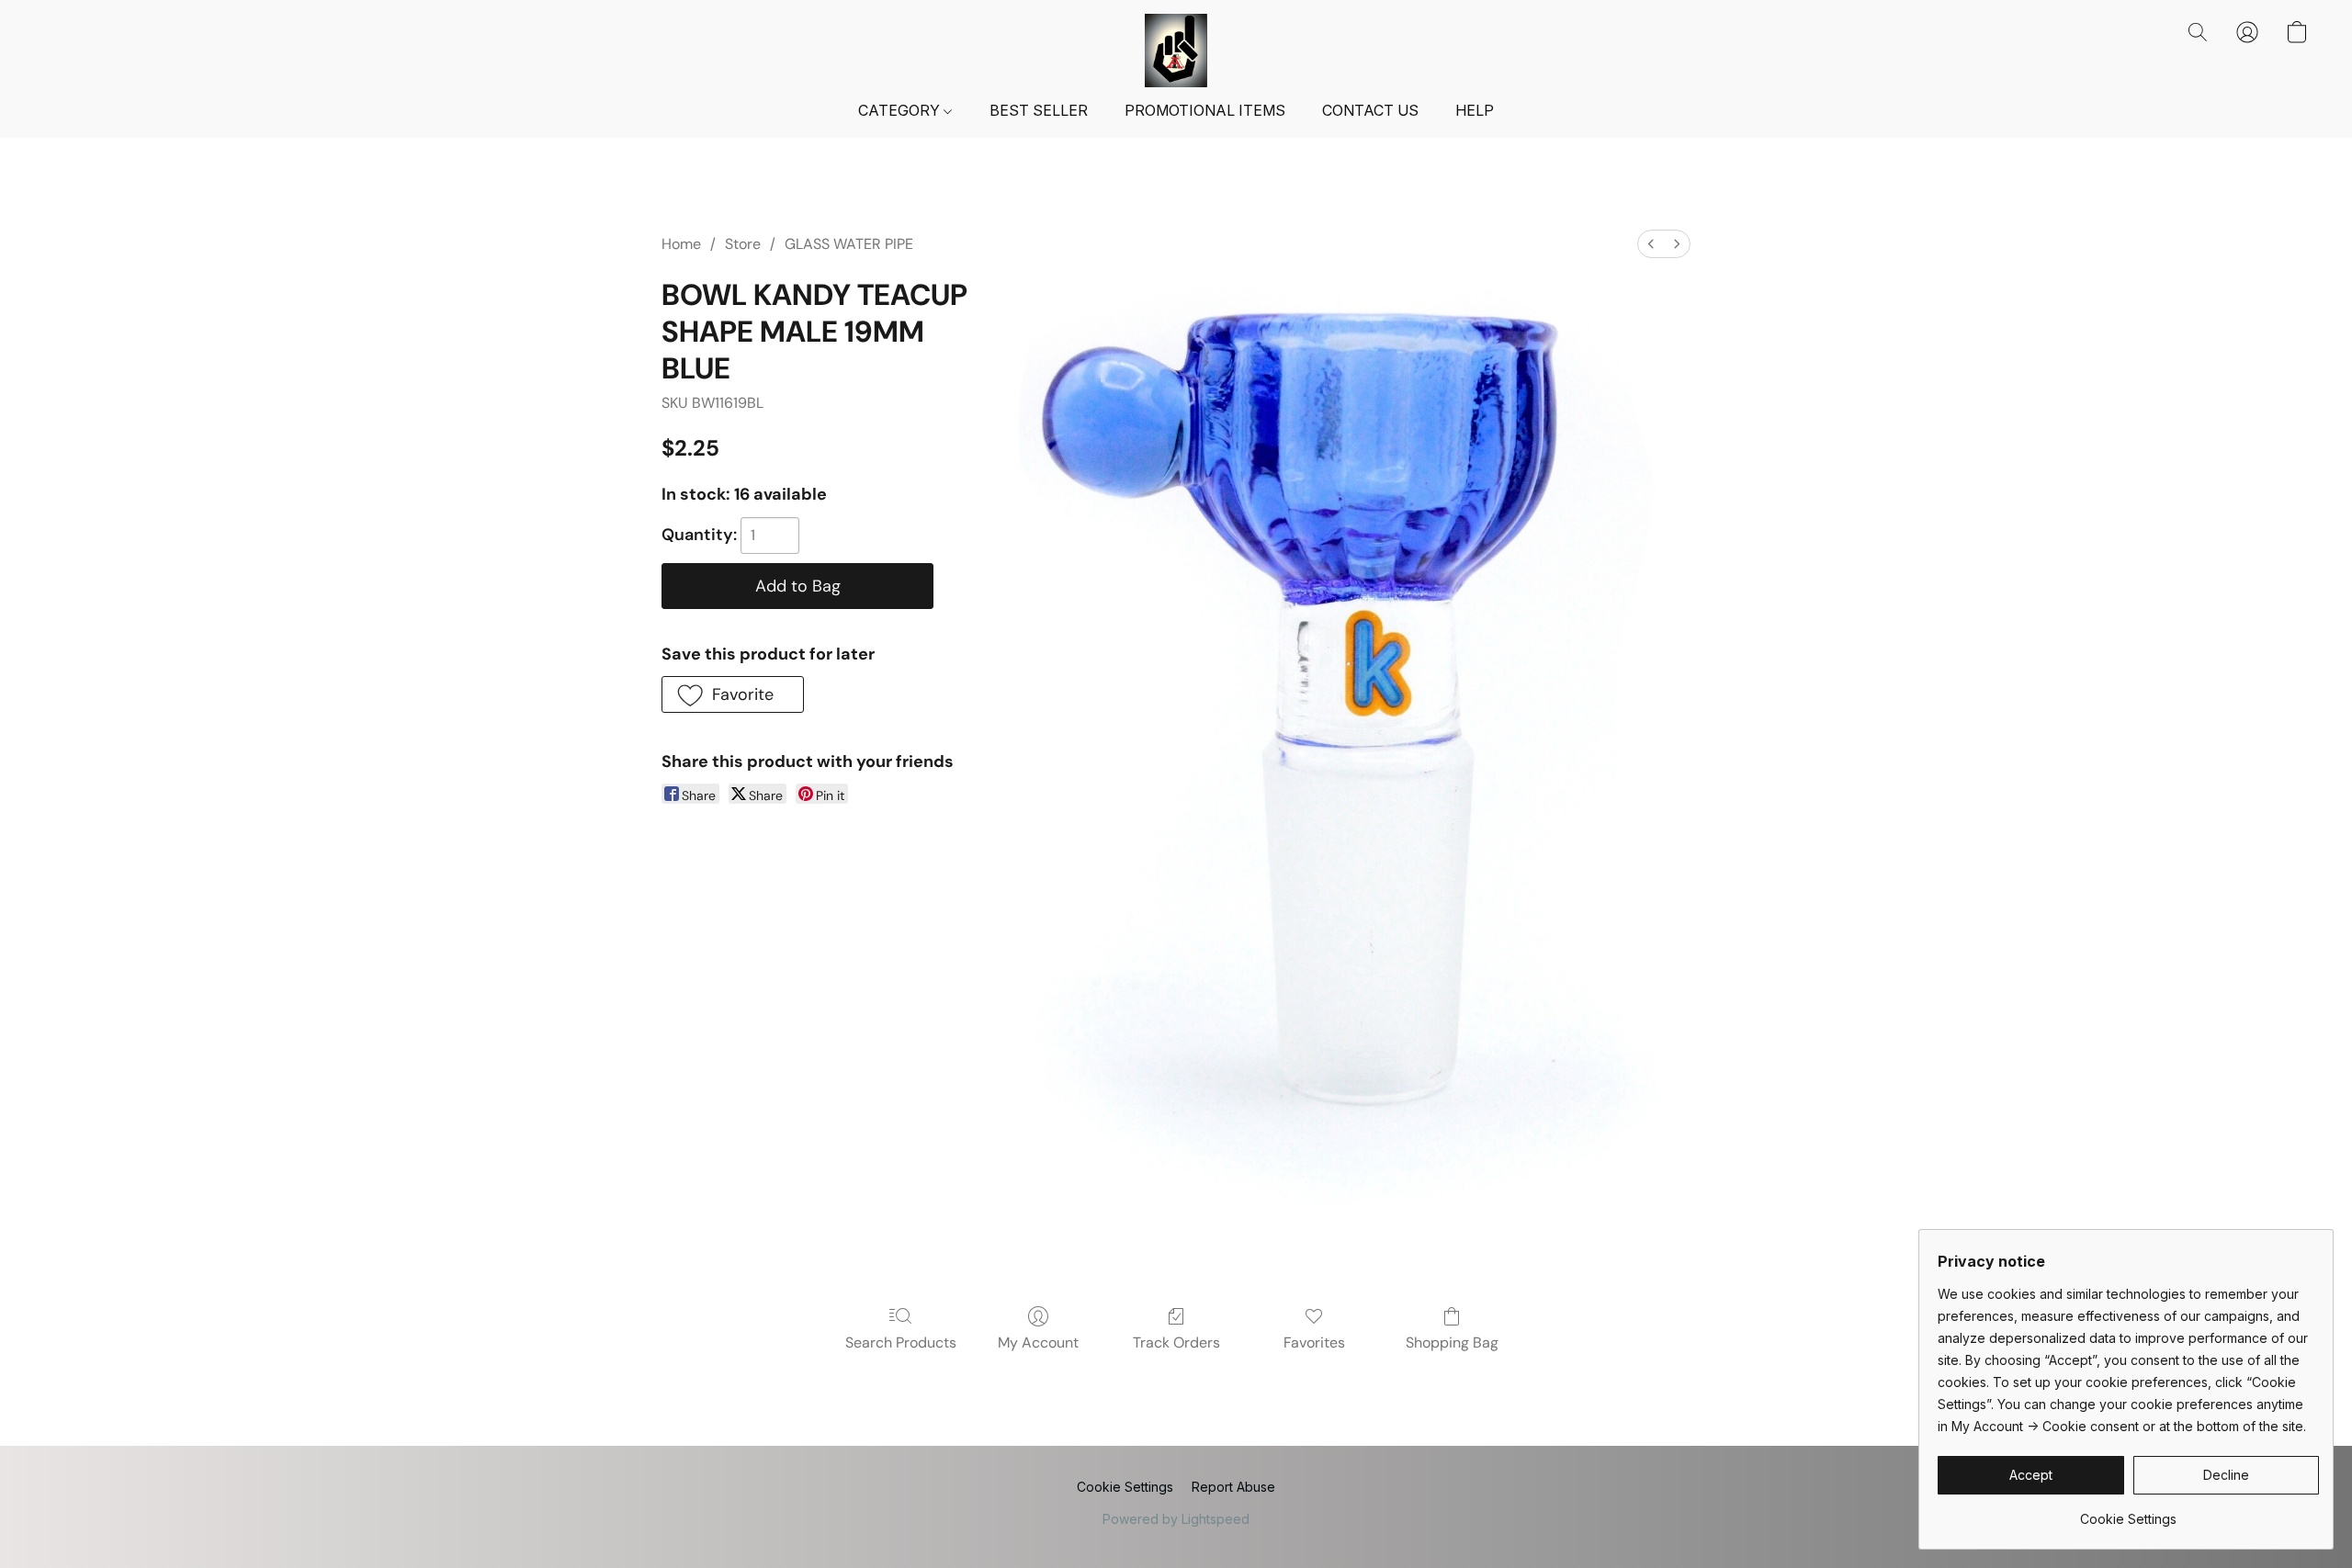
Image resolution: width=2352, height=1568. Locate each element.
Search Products (901, 1342)
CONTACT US (1370, 110)
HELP (1475, 110)
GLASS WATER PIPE (849, 244)
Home (681, 244)
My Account (1038, 1342)
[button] (1176, 51)
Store (743, 244)
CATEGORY (901, 110)
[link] (2128, 1512)
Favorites (1314, 1342)
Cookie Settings (1125, 1487)
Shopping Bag (1452, 1342)
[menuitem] (1651, 244)
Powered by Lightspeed (1176, 1519)
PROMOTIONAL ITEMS (1205, 110)
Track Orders (1176, 1342)
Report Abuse (1233, 1487)
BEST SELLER (1039, 110)
